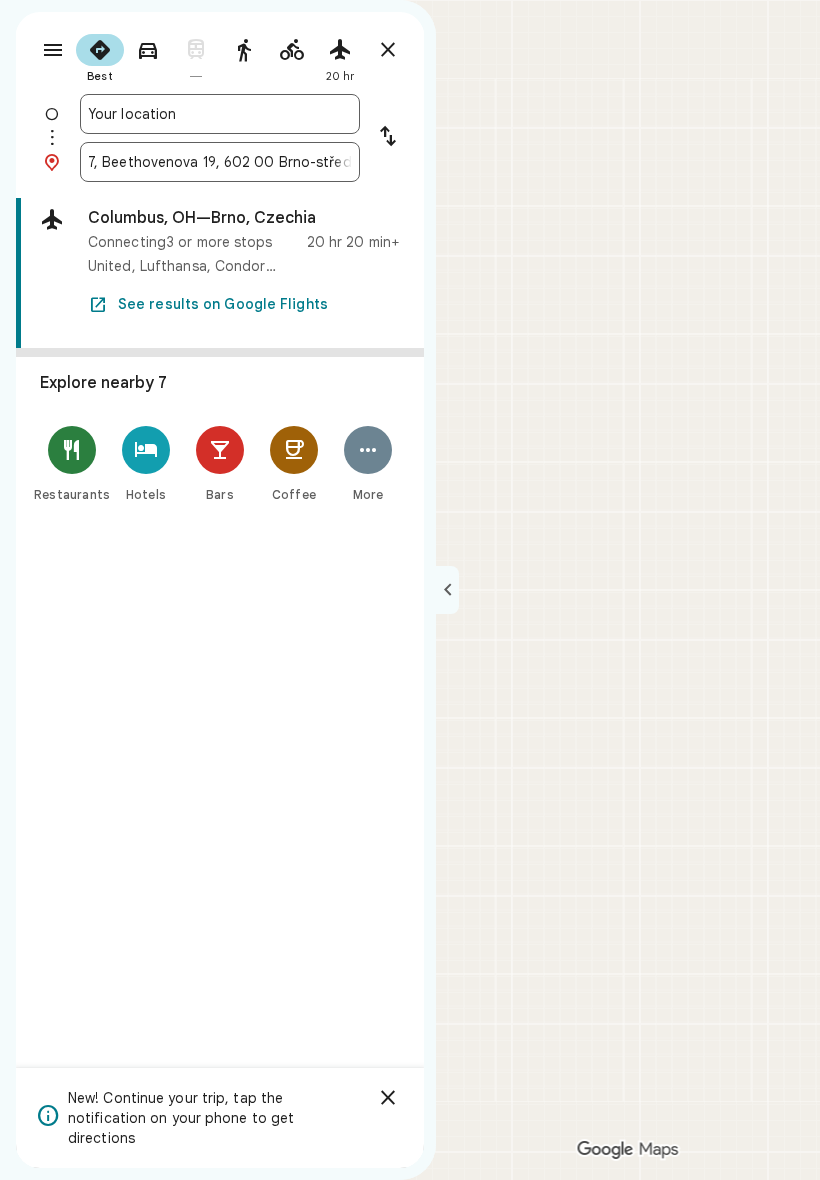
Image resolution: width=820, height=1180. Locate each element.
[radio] (100, 56)
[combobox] (220, 114)
